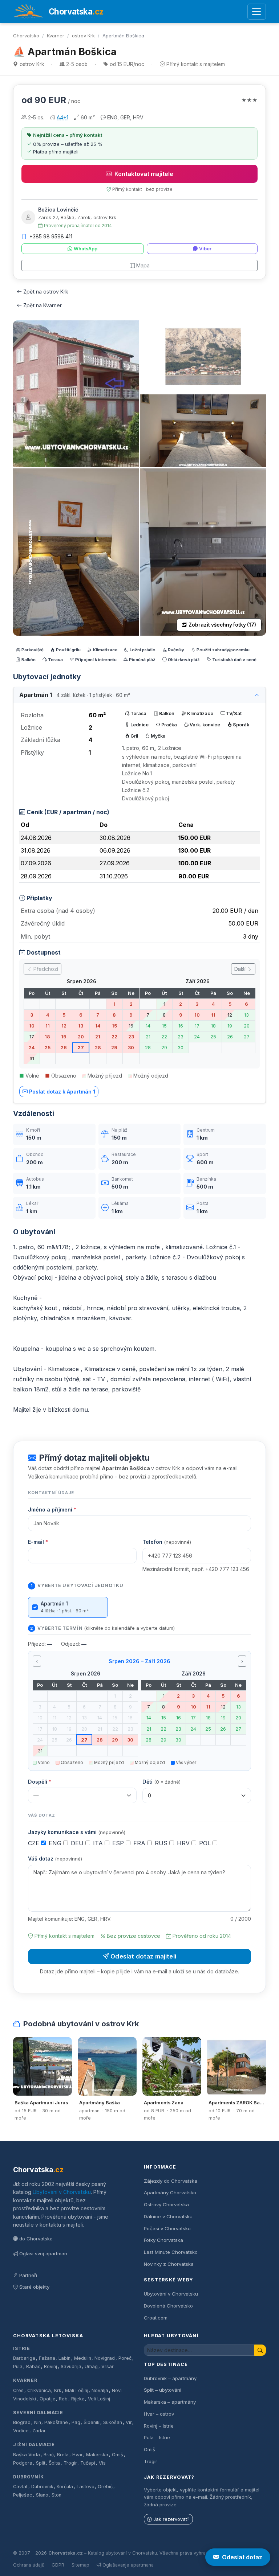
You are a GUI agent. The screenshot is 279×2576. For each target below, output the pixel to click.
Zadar (39, 2431)
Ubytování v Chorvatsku (62, 2192)
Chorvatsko (26, 36)
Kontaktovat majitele (144, 174)
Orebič (105, 2487)
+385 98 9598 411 (51, 236)
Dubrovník (29, 2477)
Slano (42, 2495)
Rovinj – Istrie (159, 2426)
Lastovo (86, 2487)
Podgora (23, 2463)
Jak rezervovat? (171, 2519)
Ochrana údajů (29, 2565)
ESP (119, 1843)
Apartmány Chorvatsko (170, 2193)
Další (241, 969)
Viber (205, 249)
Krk (58, 2390)
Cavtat (20, 2487)
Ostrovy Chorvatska (166, 2204)
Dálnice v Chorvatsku (168, 2216)
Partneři (28, 2275)
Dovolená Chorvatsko (168, 2306)
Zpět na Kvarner (43, 305)
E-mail (38, 1542)
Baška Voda (27, 2455)
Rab (63, 2399)
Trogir (70, 2463)
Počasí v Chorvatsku (167, 2228)
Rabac (33, 2366)
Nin (38, 2422)
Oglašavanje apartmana (128, 2565)
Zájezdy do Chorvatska (171, 2181)
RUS (162, 1843)
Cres (18, 2390)
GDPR (58, 2565)
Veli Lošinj (99, 2399)
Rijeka (78, 2399)
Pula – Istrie (157, 2437)
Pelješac (23, 2495)
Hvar (78, 2455)
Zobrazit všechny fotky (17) (222, 625)
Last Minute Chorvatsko (171, 2252)
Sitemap (80, 2565)
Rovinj (50, 2366)
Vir (129, 2422)
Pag (76, 2422)
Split (41, 2463)
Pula (18, 2366)
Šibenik (92, 2422)
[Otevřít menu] (257, 12)
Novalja (100, 2390)
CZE (35, 1843)
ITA (99, 1843)
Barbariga (24, 2358)
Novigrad (105, 2358)
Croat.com (156, 2318)
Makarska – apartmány (170, 2402)
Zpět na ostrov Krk (46, 292)
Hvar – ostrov (159, 2414)
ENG (56, 1843)
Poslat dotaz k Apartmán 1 (62, 1092)
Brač (49, 2455)
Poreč (125, 2358)
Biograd (22, 2422)
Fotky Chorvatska (163, 2240)
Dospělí (40, 1782)
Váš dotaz (55, 1859)
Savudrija (71, 2366)
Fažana (47, 2358)
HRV (184, 1843)
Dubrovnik (42, 2487)
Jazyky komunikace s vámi (77, 1832)
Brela (63, 2455)
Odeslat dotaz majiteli (143, 1956)
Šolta (54, 2463)
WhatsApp (86, 249)
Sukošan (113, 2422)
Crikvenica (39, 2390)
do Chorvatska (36, 2239)
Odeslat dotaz (242, 2557)
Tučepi (88, 2463)
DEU (78, 1843)
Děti (161, 1782)
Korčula (65, 2487)
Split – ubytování (163, 2390)
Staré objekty (34, 2287)
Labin (64, 2358)
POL (206, 1843)
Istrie (22, 2348)
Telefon (167, 1542)
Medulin (83, 2358)
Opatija (48, 2399)
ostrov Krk (83, 36)
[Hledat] (260, 2350)
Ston (56, 2495)
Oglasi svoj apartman (43, 2253)
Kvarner (56, 36)
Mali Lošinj (77, 2390)
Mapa (143, 265)
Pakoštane (56, 2422)
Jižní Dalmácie (34, 2444)
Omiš (118, 2455)
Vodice (21, 2431)
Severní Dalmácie (38, 2413)
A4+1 (62, 117)
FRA (140, 1843)
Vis (102, 2463)
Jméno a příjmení (52, 1509)
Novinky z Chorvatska (169, 2264)
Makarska (97, 2455)
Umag (91, 2366)
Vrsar (108, 2366)
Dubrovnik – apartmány (170, 2378)
